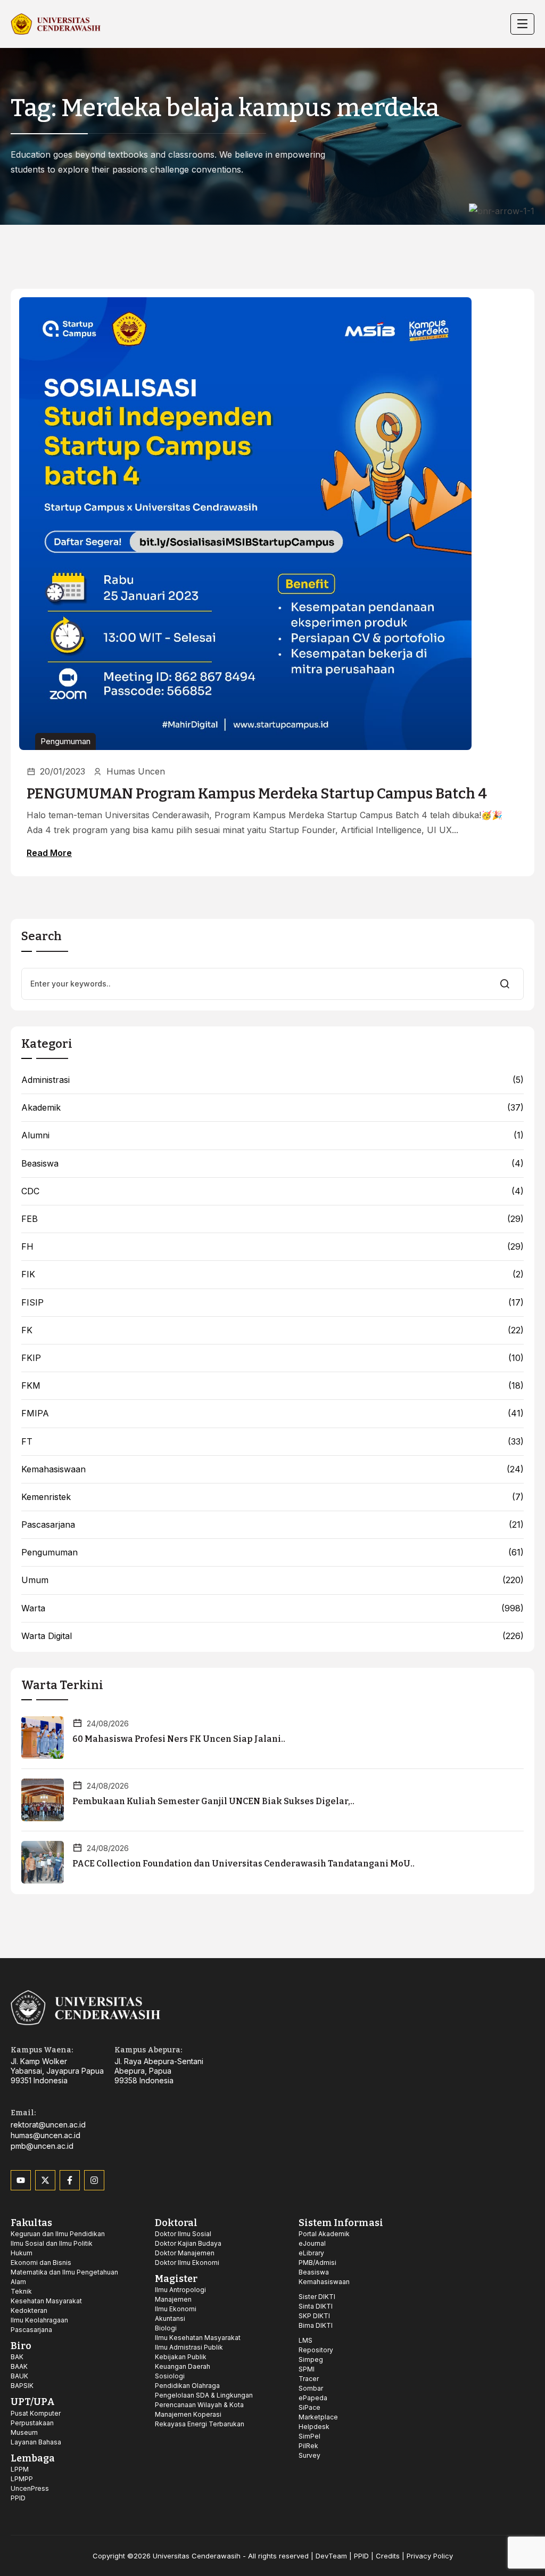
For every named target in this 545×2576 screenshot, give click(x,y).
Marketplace (318, 2417)
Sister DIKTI (317, 2297)
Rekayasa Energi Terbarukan (200, 2424)
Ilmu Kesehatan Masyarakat (198, 2338)
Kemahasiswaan (53, 1469)
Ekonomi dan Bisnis (41, 2263)
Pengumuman (65, 741)
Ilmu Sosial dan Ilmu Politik (52, 2243)
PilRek (308, 2446)
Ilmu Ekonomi (176, 2309)
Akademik (41, 1108)
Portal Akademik (324, 2234)
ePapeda (313, 2398)
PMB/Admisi (317, 2263)
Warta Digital (47, 1636)
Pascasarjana (48, 1525)
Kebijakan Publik (181, 2357)
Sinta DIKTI (316, 2306)
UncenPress (30, 2488)
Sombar (311, 2388)
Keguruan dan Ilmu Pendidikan (58, 2234)
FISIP (32, 1303)
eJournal (312, 2243)
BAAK (19, 2366)
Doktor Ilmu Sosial (183, 2234)
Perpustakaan (32, 2423)
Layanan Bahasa (36, 2442)
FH (27, 1247)
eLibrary (311, 2253)
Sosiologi (170, 2376)
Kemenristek (46, 1497)
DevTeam (331, 2556)
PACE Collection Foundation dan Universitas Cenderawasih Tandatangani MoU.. (243, 1864)
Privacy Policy (430, 2556)
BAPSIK (22, 2386)
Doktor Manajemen (185, 2253)
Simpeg (311, 2359)
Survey (309, 2455)
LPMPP (22, 2479)
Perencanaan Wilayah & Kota (199, 2405)
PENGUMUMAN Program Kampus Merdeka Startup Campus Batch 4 (257, 794)
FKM (31, 1386)
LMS (305, 2340)
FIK (28, 1274)
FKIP (31, 1358)
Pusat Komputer (36, 2413)
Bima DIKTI (316, 2325)
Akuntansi (170, 2318)
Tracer (309, 2379)
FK (27, 1330)
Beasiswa (40, 1164)
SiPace (309, 2407)
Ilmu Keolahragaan (39, 2320)
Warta (33, 1608)
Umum (35, 1580)
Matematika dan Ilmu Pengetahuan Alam (64, 2277)
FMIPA (35, 1413)
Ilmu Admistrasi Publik (189, 2347)
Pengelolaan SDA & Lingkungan (204, 2395)
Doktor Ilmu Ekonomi (187, 2263)
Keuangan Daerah (183, 2366)
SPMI (307, 2369)
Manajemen (173, 2299)
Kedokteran (29, 2310)
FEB (30, 1219)
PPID (18, 2498)
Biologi (166, 2328)
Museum (24, 2432)
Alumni (35, 1135)
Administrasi (46, 1080)
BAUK (19, 2376)
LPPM (20, 2469)
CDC (30, 1191)
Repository (316, 2350)
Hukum (22, 2253)
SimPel (309, 2436)
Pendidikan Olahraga (187, 2386)
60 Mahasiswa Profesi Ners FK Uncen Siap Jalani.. (179, 1739)
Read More (49, 853)
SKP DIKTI (314, 2316)
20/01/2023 (63, 771)
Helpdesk (314, 2427)
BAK (17, 2357)
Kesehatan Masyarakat (46, 2301)
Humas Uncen (136, 771)
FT (27, 1442)
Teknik (21, 2291)
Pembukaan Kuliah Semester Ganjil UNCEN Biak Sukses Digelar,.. (213, 1801)
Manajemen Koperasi (188, 2414)
